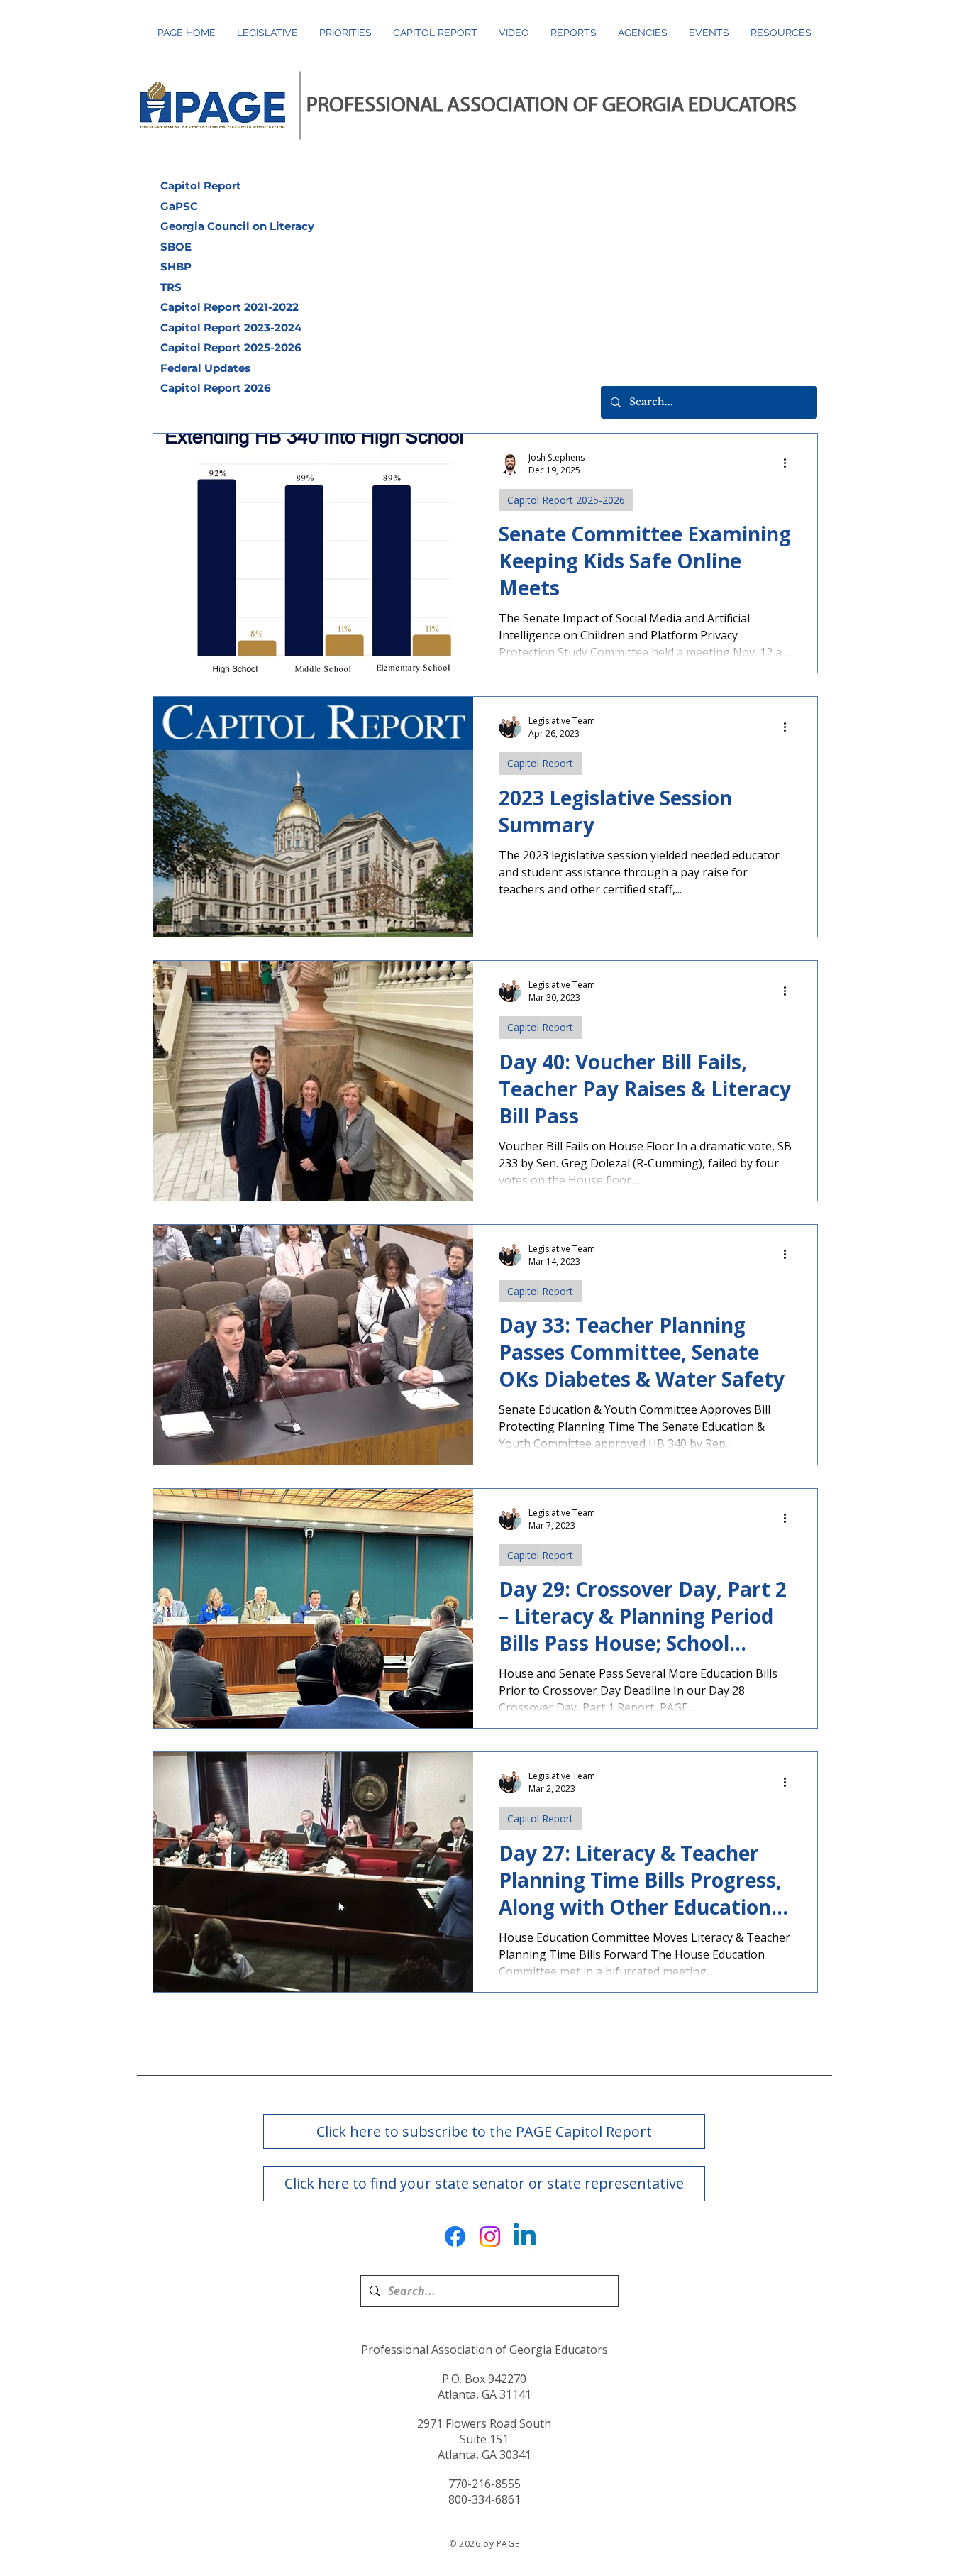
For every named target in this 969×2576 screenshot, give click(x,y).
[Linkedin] (525, 2236)
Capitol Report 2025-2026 (566, 500)
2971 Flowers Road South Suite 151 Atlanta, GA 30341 (484, 2439)
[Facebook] (455, 2236)
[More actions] (790, 463)
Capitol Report (540, 763)
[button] (574, 33)
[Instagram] (490, 2236)
